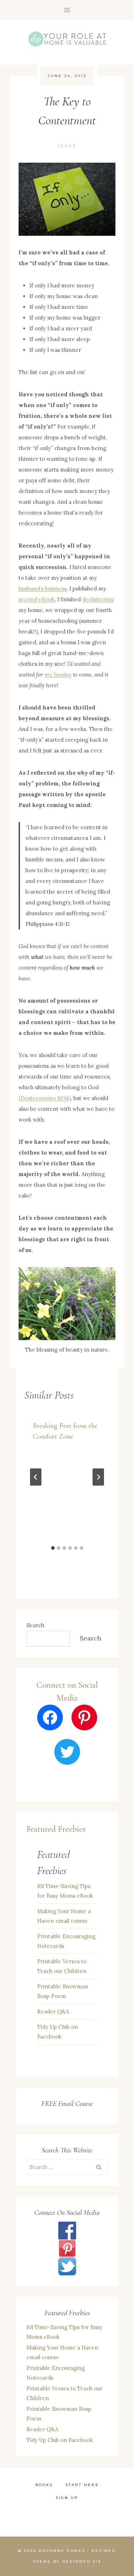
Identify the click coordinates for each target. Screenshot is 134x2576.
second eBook (37, 599)
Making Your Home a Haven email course (64, 1916)
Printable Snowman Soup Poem (63, 1991)
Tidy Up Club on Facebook (58, 2032)
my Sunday (58, 675)
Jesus (67, 146)
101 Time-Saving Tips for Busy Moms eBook (65, 1891)
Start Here (82, 2485)
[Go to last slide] (36, 1477)
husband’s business (43, 589)
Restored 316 (82, 2561)
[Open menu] (67, 10)
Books (44, 2485)
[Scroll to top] (106, 2483)
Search (35, 1625)
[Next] (98, 1477)
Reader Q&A (53, 2011)
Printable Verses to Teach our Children (62, 1966)
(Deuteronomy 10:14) (45, 1098)
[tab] (53, 1548)
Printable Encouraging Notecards (66, 1941)
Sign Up (67, 2498)
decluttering (98, 599)
